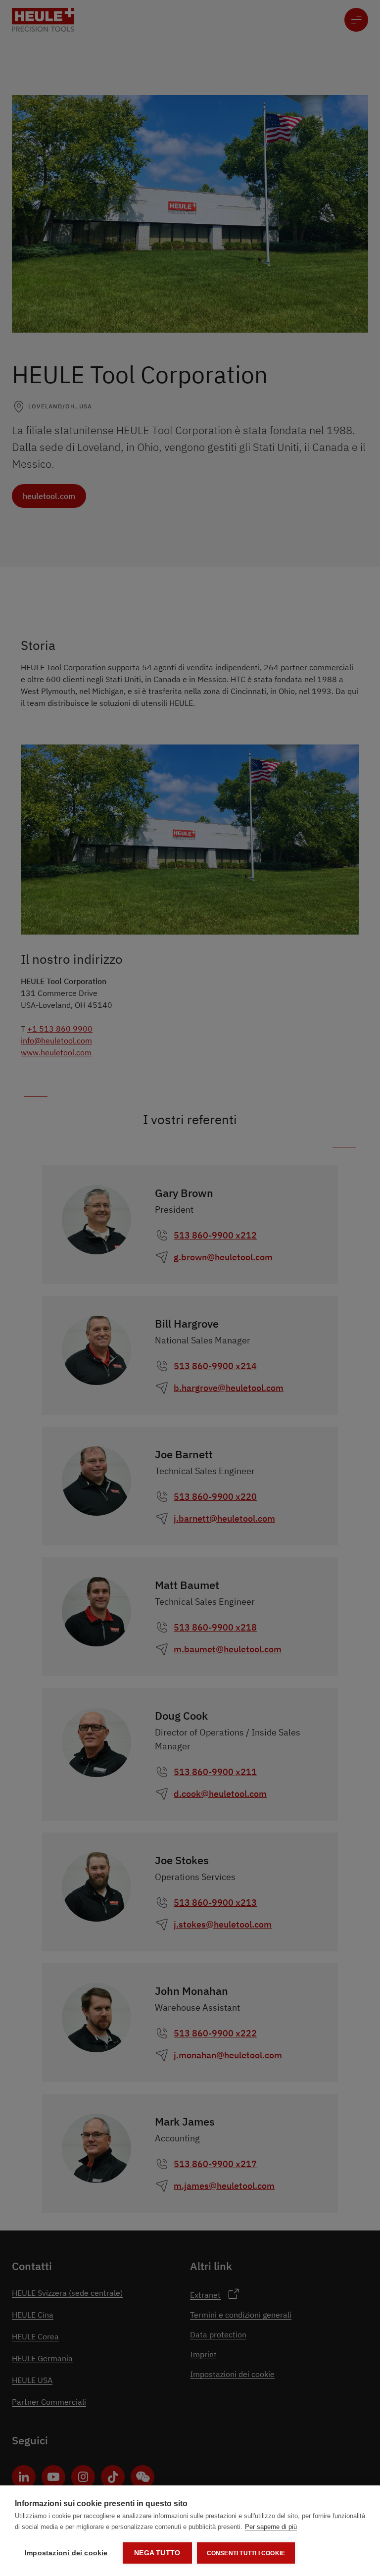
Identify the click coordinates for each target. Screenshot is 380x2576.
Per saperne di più (271, 2527)
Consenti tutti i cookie (246, 2553)
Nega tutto (157, 2553)
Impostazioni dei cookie (66, 2553)
